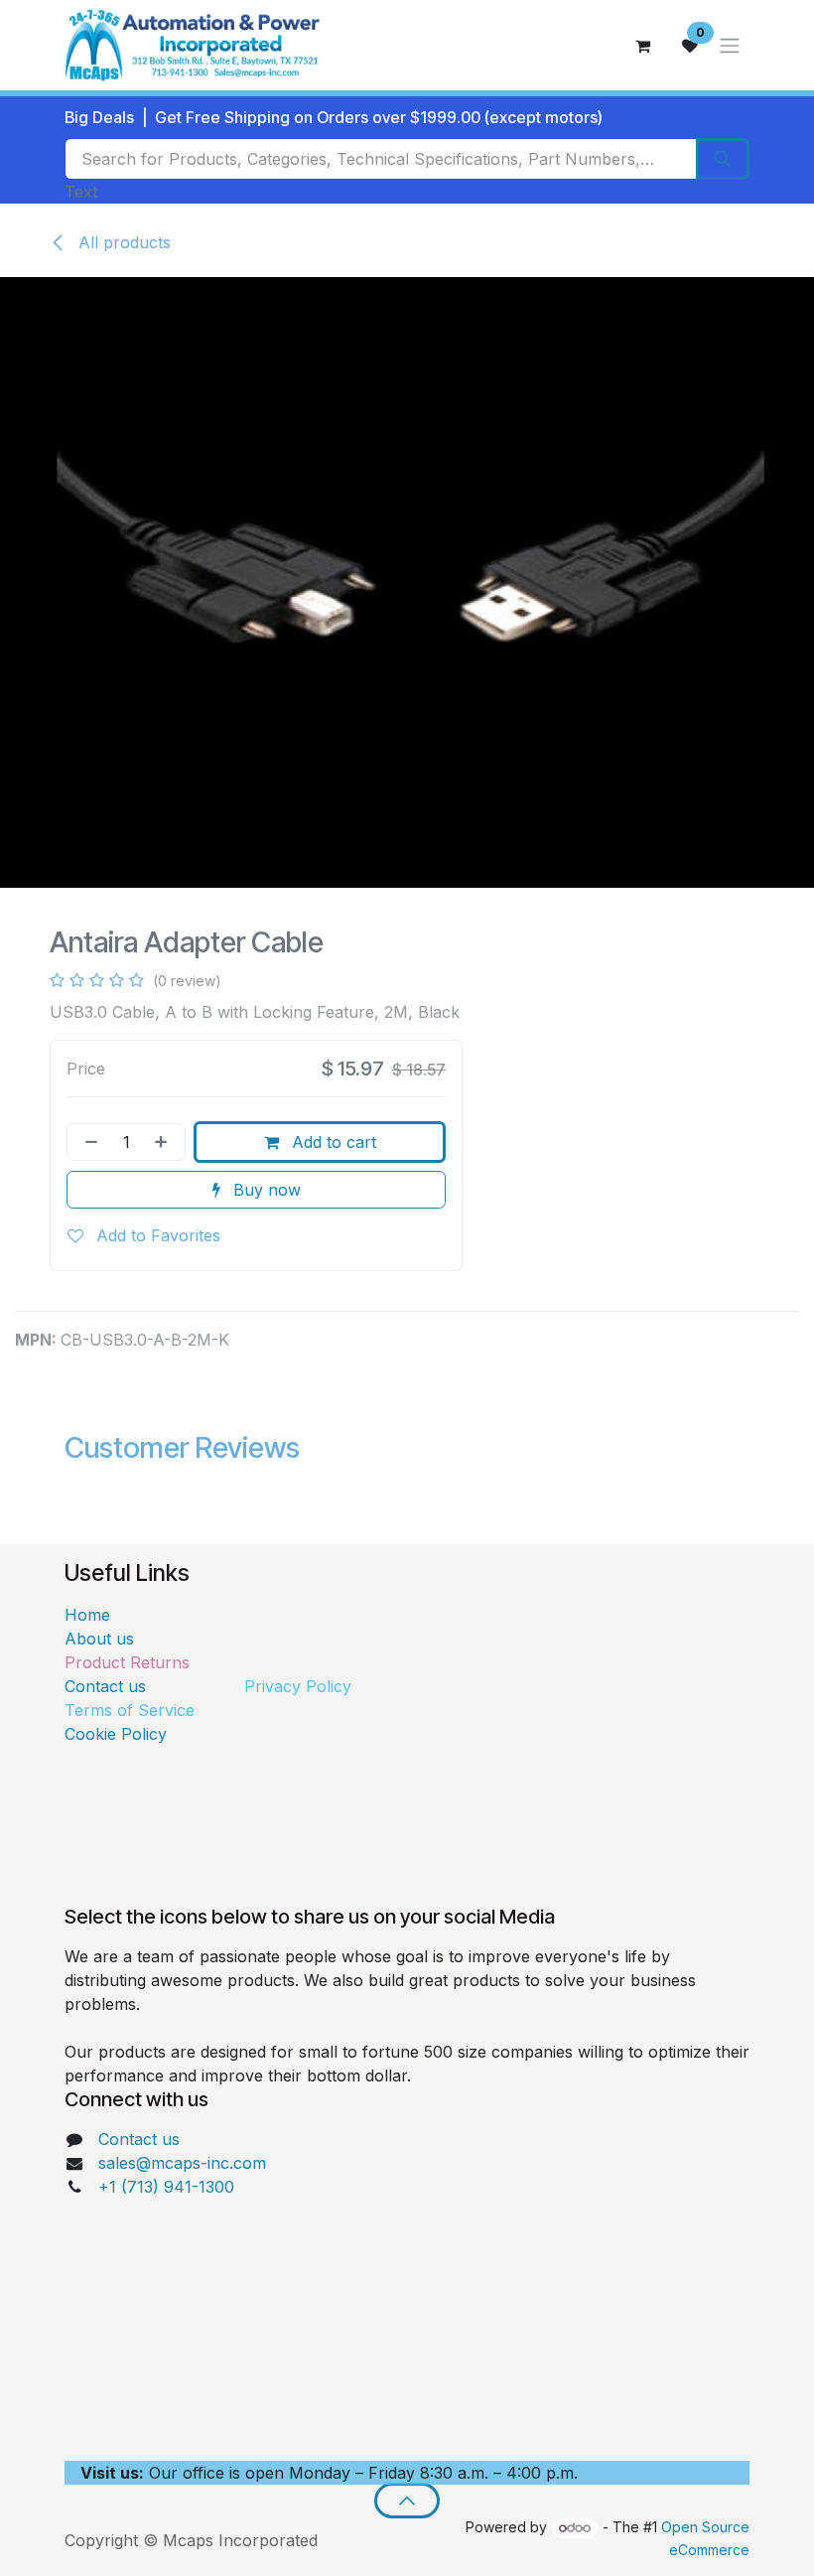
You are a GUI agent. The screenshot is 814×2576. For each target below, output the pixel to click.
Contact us (150, 1686)
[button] (407, 2501)
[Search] (723, 159)
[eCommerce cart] (642, 46)
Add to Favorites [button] (156, 1235)
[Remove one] (87, 1142)
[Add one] (165, 1142)
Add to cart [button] (332, 1142)
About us (99, 1639)
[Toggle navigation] (730, 46)
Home (87, 1615)
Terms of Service (130, 1710)
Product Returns (127, 1662)
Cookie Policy (116, 1734)
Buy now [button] (265, 1190)
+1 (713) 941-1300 (166, 2187)
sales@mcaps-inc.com (182, 2163)
